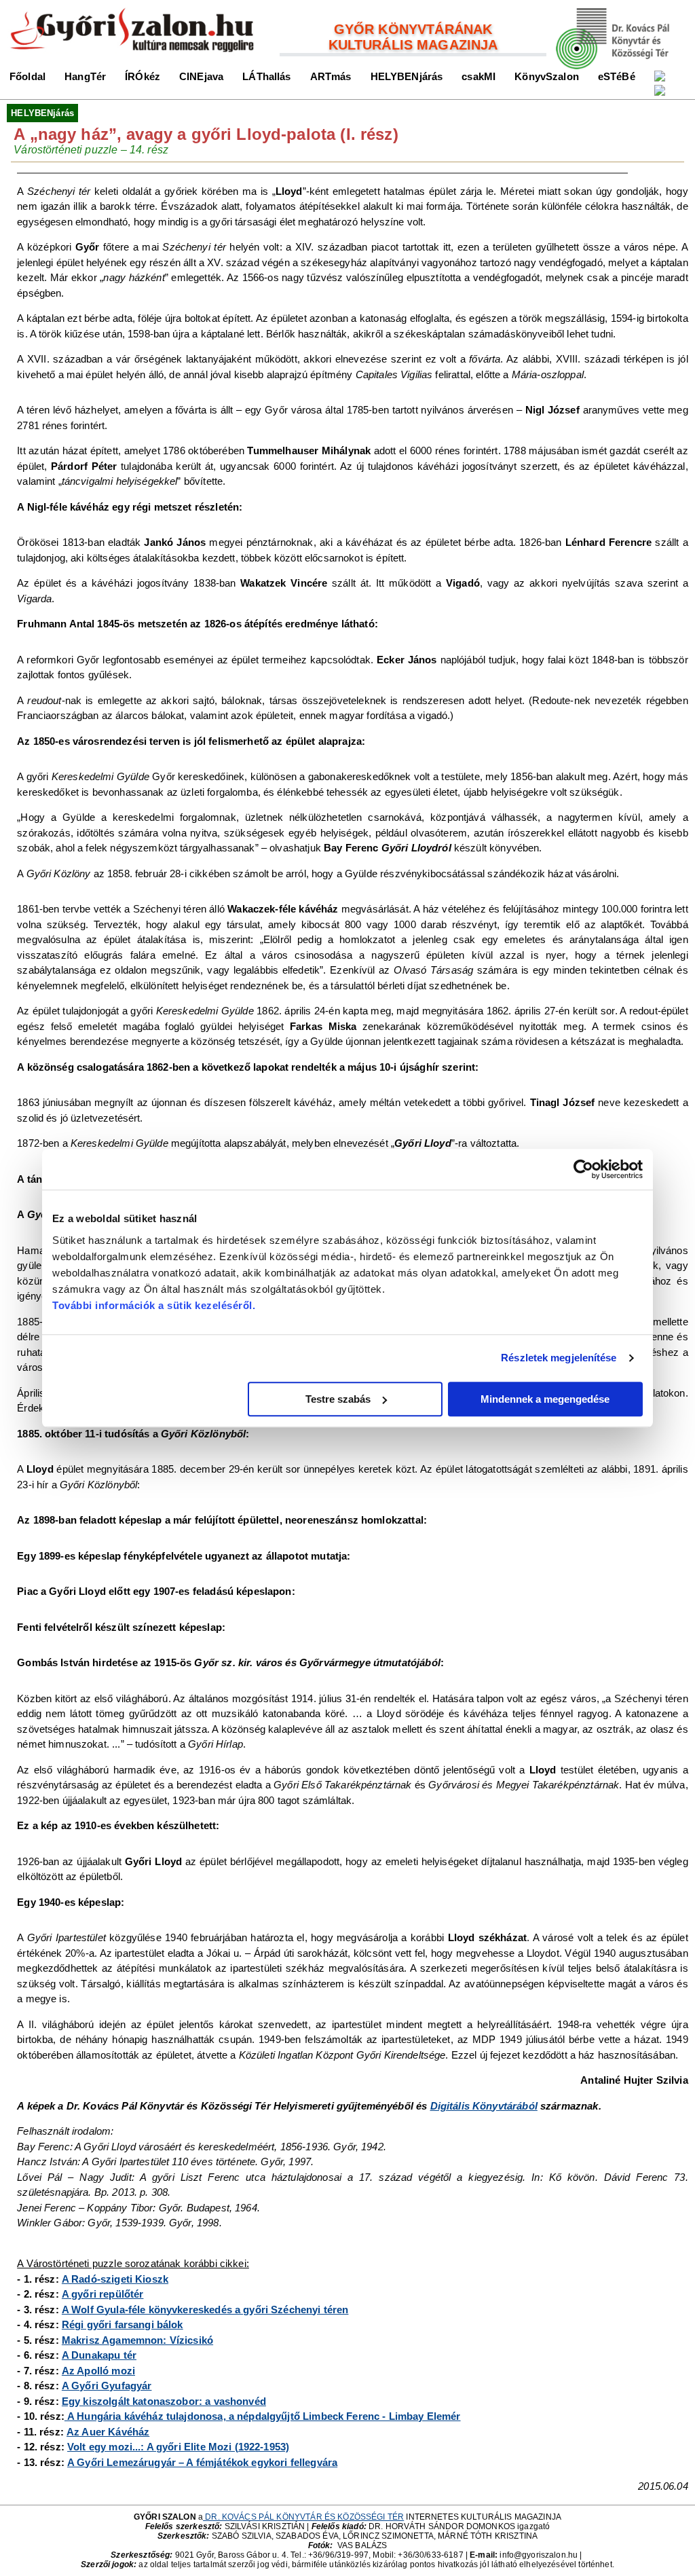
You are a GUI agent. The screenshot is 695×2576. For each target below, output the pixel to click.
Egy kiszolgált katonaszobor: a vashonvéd (164, 2401)
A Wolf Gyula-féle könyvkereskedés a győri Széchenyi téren (205, 2310)
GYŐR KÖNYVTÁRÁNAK (413, 29)
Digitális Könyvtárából (484, 2106)
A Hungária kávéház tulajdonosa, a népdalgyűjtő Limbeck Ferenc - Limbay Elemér (263, 2416)
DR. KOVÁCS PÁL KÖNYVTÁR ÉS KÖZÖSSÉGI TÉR (303, 2517)
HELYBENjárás (407, 76)
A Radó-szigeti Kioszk (115, 2279)
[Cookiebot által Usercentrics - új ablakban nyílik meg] (583, 1169)
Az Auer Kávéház (108, 2432)
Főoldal (27, 76)
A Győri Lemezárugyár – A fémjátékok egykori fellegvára (202, 2462)
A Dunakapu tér (99, 2355)
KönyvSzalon (547, 76)
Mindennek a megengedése (545, 1399)
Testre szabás (338, 1399)
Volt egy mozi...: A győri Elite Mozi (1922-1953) (178, 2447)
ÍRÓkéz (143, 76)
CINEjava (201, 76)
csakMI (478, 76)
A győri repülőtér (103, 2294)
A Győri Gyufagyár (107, 2386)
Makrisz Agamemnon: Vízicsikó (137, 2340)
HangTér (85, 76)
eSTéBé (617, 76)
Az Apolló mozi (98, 2371)
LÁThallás (266, 76)
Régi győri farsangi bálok (123, 2324)
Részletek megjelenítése (559, 1358)
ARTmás (331, 76)
